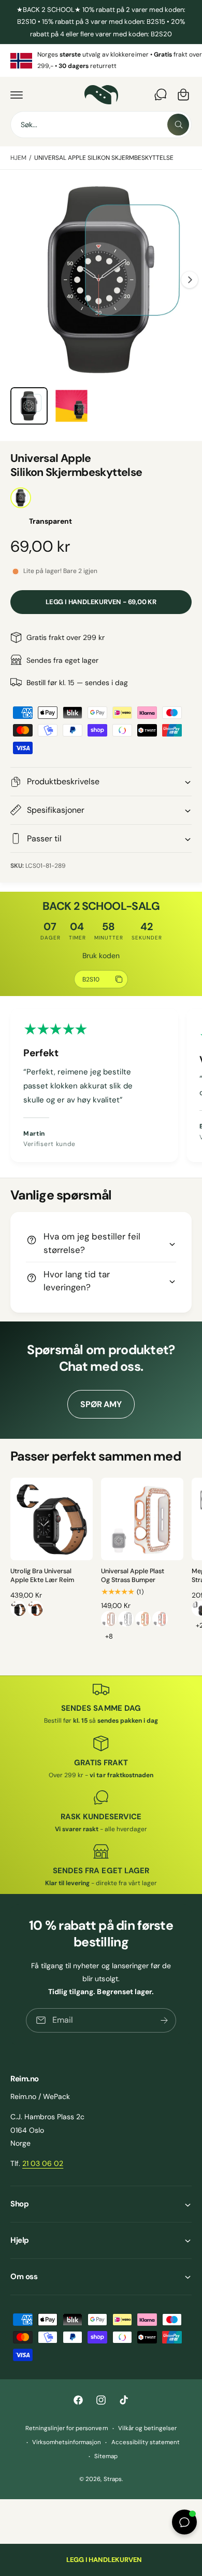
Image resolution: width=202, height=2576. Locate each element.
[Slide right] (190, 280)
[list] (101, 60)
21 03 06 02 (43, 2163)
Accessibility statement (146, 2442)
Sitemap (106, 2456)
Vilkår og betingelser (147, 2428)
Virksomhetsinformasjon (67, 2442)
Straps (113, 2479)
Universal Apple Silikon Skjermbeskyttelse (104, 158)
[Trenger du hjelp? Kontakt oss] (161, 94)
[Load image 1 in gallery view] (29, 406)
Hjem (18, 158)
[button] (17, 94)
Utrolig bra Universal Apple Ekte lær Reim (42, 1576)
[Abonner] (164, 2020)
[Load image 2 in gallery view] (71, 406)
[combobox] (101, 125)
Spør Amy (101, 1404)
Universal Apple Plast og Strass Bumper (133, 1576)
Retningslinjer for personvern (67, 2428)
